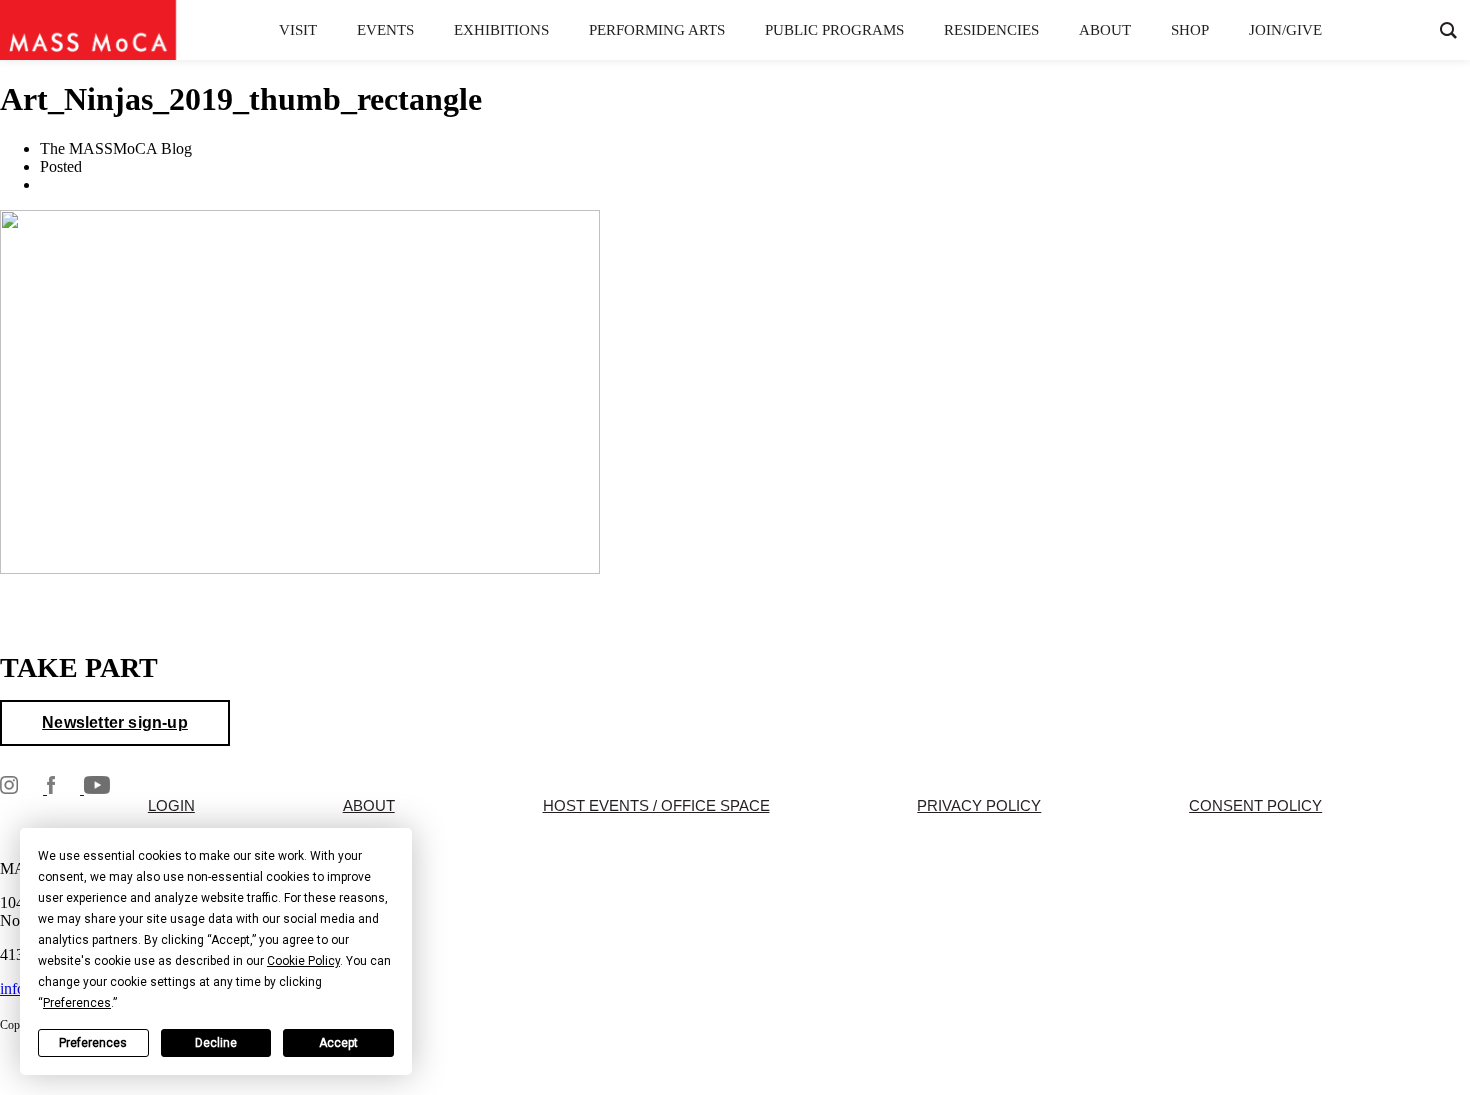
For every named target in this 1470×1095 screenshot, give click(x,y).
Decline (216, 1043)
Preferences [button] (77, 1003)
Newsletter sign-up (115, 722)
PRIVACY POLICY (979, 806)
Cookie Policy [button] (303, 961)
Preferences (93, 1043)
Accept (338, 1043)
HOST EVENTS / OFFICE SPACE (656, 806)
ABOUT (369, 806)
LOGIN (171, 806)
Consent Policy (1255, 806)
